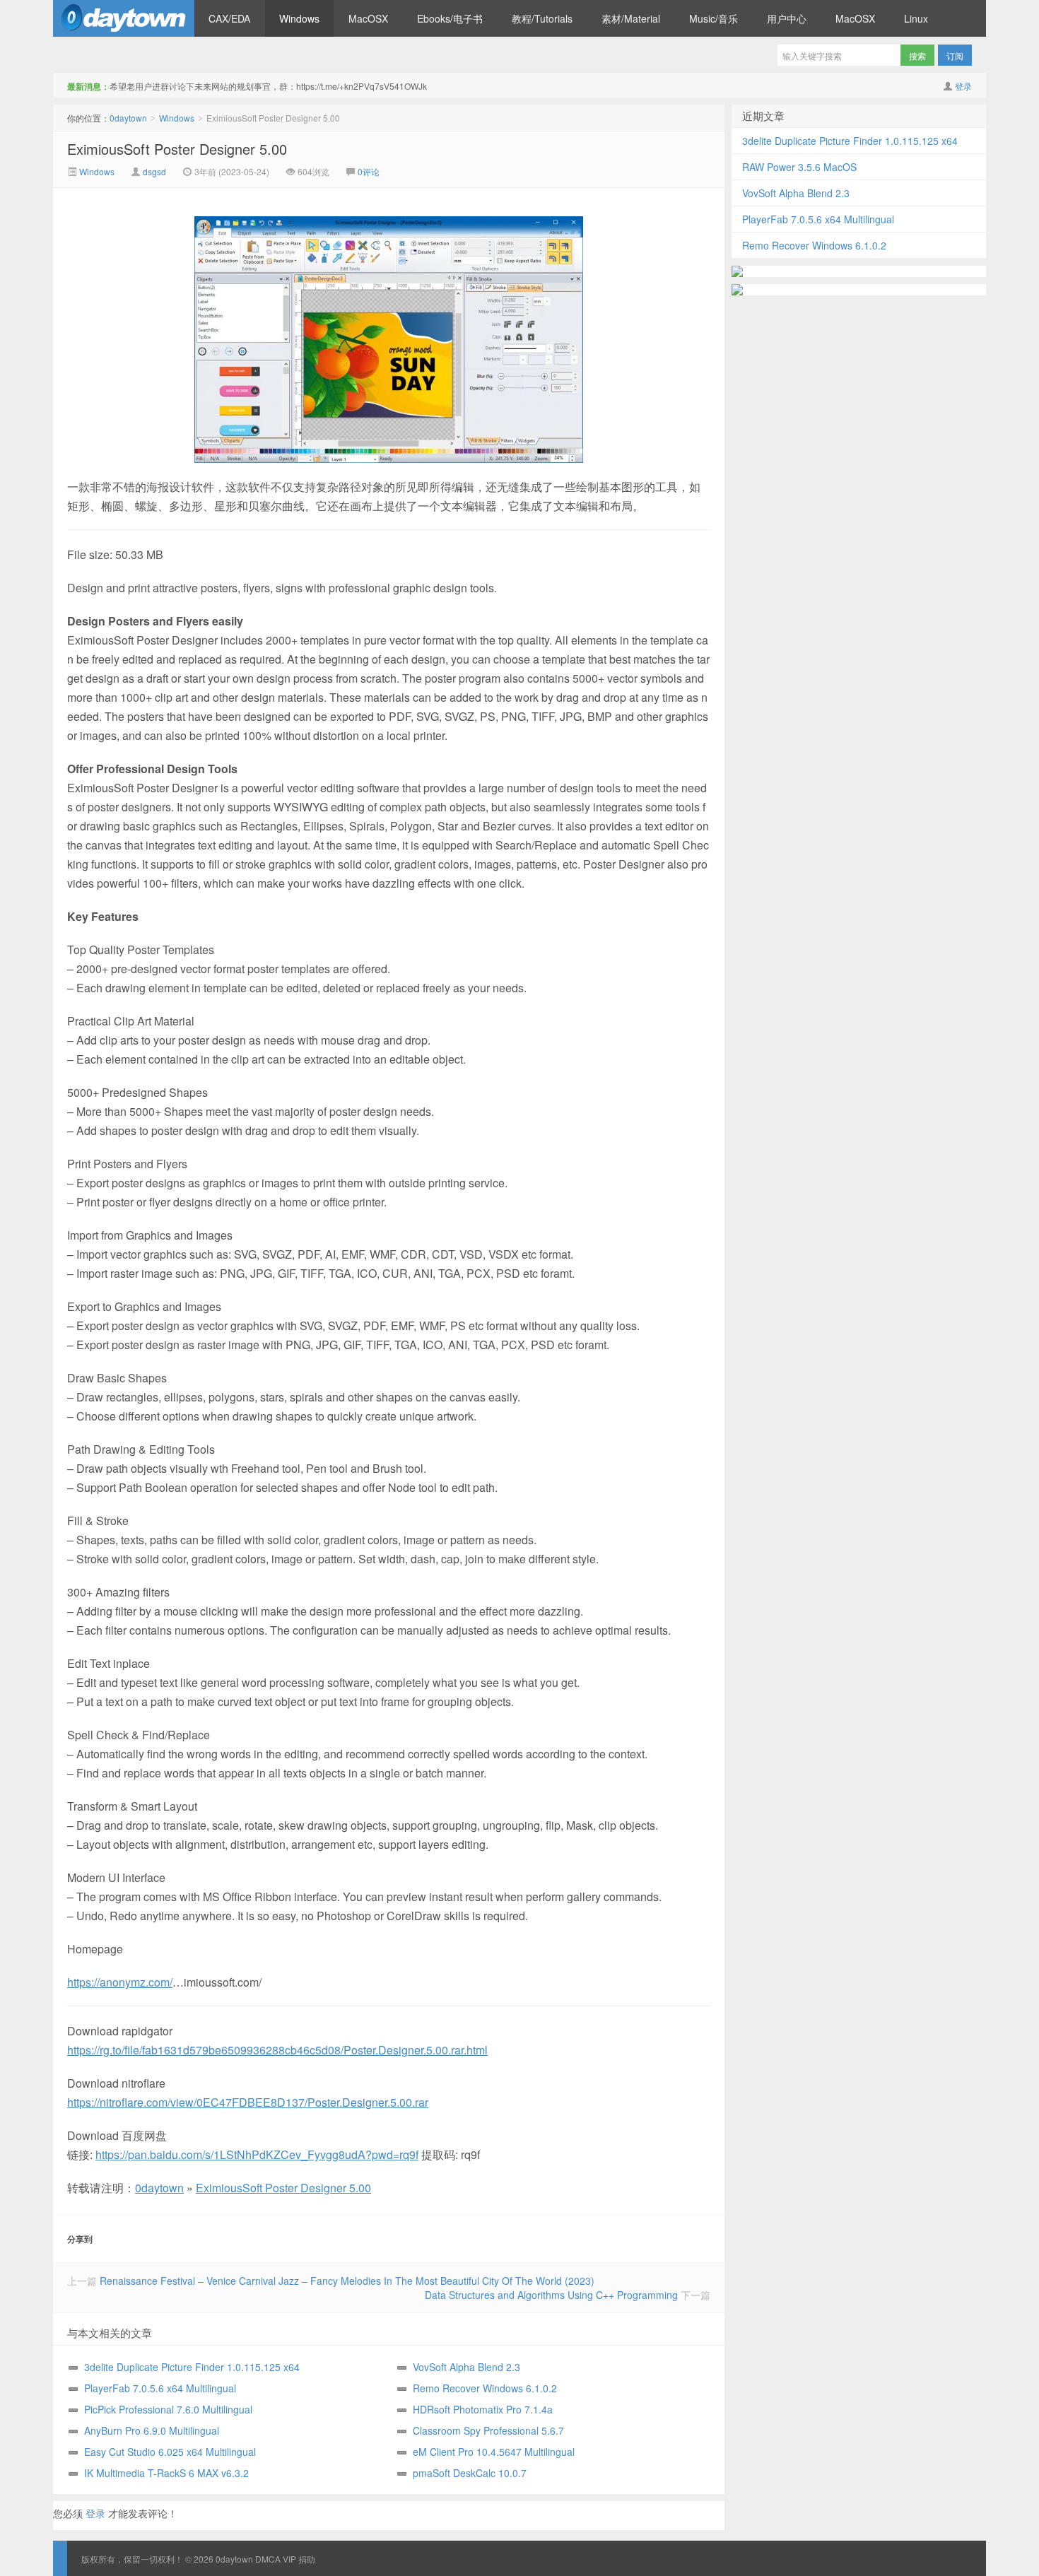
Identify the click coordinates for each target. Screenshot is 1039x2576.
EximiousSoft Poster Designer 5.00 (177, 149)
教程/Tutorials (542, 18)
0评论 (369, 171)
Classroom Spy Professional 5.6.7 (488, 2430)
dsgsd (154, 171)
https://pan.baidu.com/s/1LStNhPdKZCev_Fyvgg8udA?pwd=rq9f (257, 2154)
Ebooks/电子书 (450, 18)
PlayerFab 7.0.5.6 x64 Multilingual (160, 2388)
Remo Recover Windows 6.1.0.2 (485, 2388)
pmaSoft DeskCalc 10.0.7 (470, 2473)
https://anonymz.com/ (120, 1982)
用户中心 (787, 18)
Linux (916, 18)
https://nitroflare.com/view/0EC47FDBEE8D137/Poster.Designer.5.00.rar (248, 2102)
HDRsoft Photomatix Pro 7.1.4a (483, 2409)
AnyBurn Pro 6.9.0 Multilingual (152, 2430)
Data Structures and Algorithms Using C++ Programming (551, 2295)
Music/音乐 (714, 18)
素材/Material (631, 18)
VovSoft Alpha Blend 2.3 (466, 2367)
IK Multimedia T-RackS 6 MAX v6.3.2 (166, 2473)
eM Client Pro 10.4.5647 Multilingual (494, 2452)
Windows (299, 18)
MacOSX (368, 18)
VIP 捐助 (299, 2559)
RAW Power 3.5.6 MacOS (799, 167)
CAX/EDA (229, 18)
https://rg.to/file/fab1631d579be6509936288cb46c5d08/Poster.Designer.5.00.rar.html (277, 2050)
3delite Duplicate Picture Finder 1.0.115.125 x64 (192, 2367)
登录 (963, 86)
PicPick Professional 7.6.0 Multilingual (168, 2409)
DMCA (268, 2559)
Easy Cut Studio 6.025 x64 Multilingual (170, 2452)
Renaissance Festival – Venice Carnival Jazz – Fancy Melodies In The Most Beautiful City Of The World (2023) (347, 2281)
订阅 (955, 55)
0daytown (124, 18)
